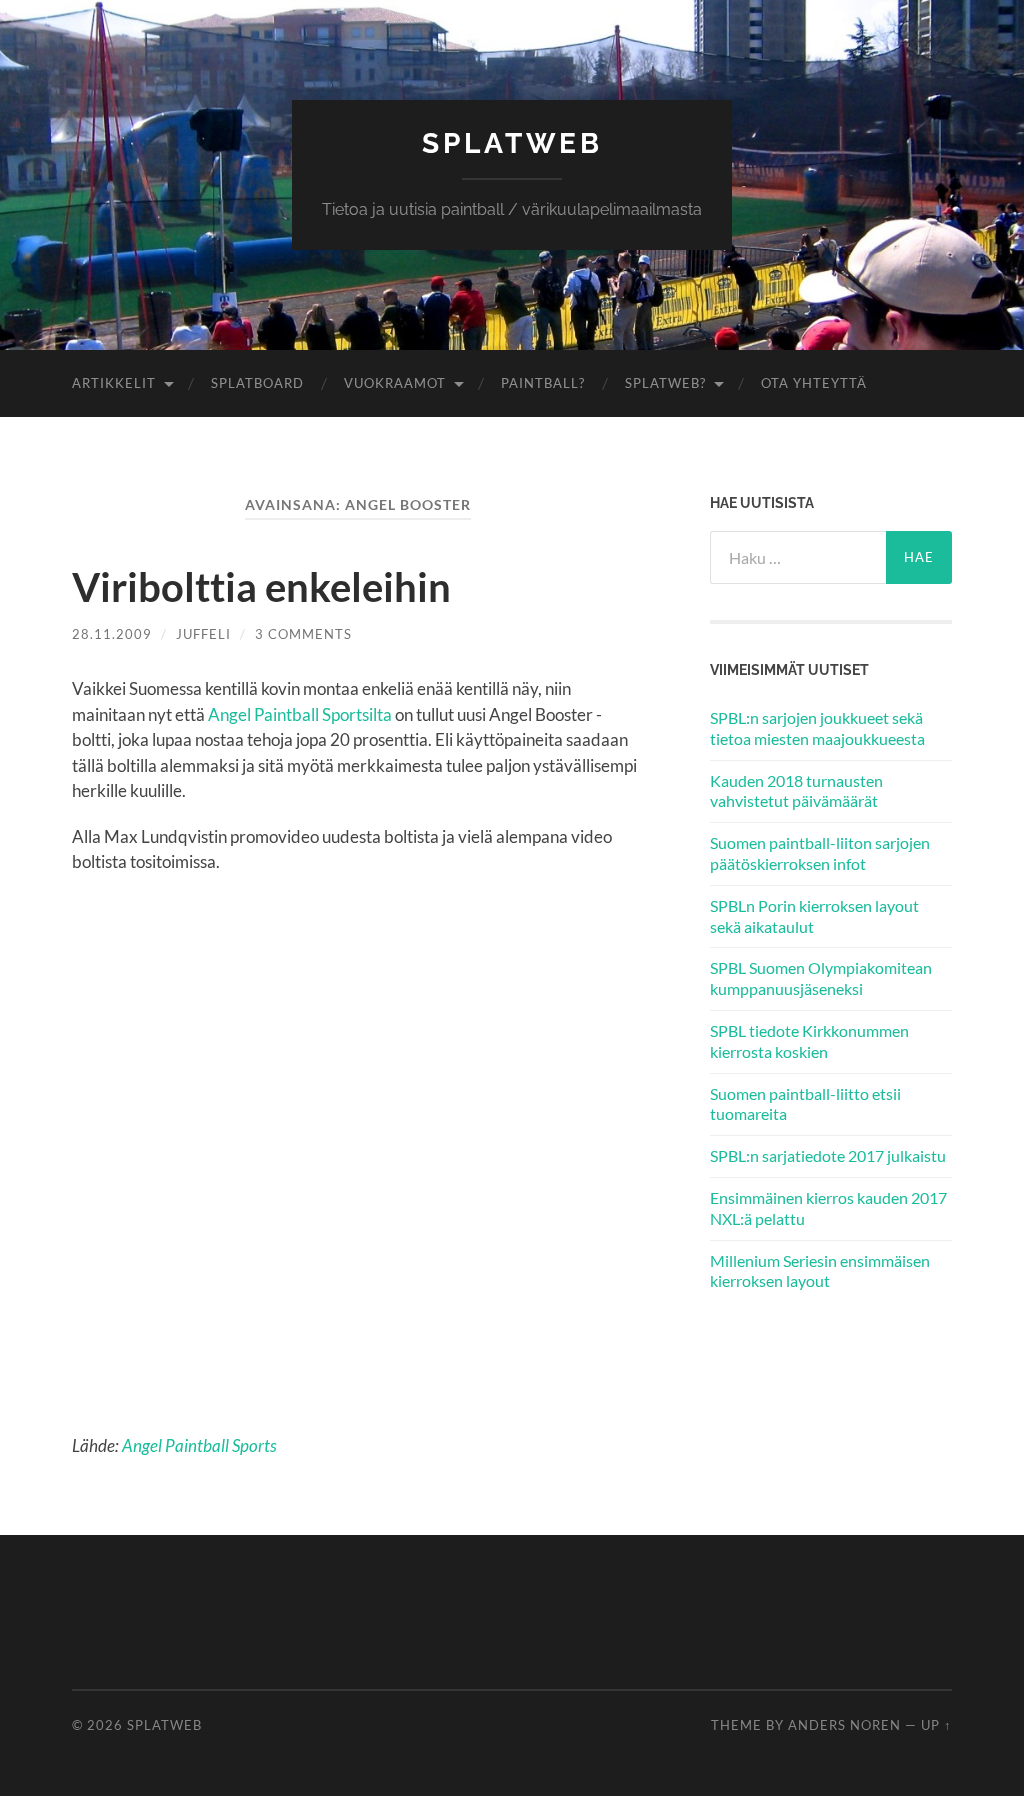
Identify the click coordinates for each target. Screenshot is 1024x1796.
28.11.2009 (112, 634)
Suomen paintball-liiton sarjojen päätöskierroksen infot (820, 853)
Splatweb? (665, 383)
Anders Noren (844, 1725)
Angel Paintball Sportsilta (300, 714)
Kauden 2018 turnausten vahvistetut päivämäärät (796, 791)
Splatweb (512, 143)
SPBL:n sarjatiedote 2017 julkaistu (828, 1155)
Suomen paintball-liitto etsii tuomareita (805, 1104)
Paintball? (543, 383)
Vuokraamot (395, 383)
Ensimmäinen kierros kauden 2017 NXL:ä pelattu (828, 1208)
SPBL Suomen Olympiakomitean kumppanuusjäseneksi (821, 978)
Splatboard (257, 383)
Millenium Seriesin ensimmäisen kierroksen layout (820, 1271)
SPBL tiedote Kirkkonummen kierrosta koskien (809, 1041)
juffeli (203, 634)
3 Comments (303, 634)
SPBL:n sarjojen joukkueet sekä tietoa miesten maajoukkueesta (817, 728)
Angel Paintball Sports (199, 1445)
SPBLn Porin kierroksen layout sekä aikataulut (814, 916)
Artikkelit (114, 383)
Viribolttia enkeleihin (261, 587)
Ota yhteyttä (814, 383)
